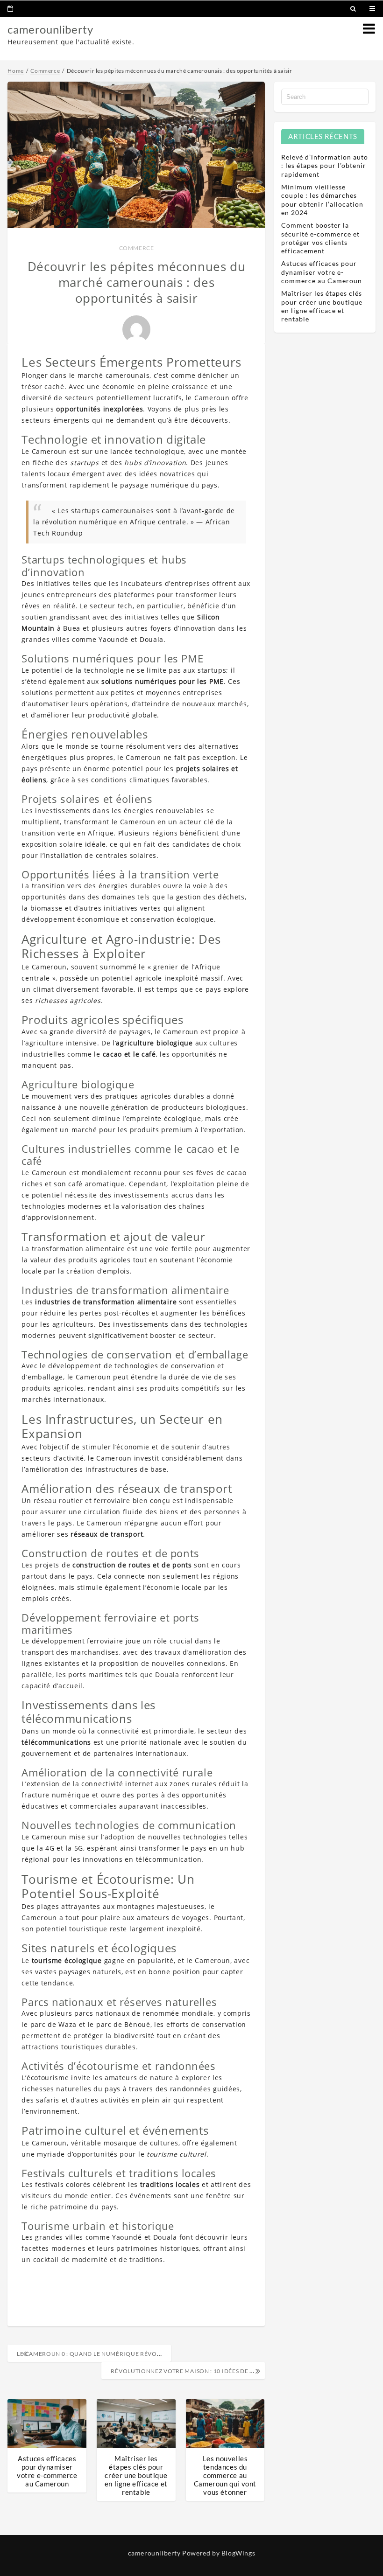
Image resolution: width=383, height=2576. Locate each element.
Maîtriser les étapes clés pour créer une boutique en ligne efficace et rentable (136, 2475)
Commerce (137, 248)
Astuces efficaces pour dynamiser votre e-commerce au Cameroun (47, 2471)
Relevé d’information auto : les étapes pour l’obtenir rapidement (325, 165)
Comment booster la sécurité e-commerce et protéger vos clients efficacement (320, 238)
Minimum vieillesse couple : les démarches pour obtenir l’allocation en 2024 (322, 200)
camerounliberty (50, 29)
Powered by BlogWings (219, 2553)
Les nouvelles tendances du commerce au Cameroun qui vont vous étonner (225, 2475)
